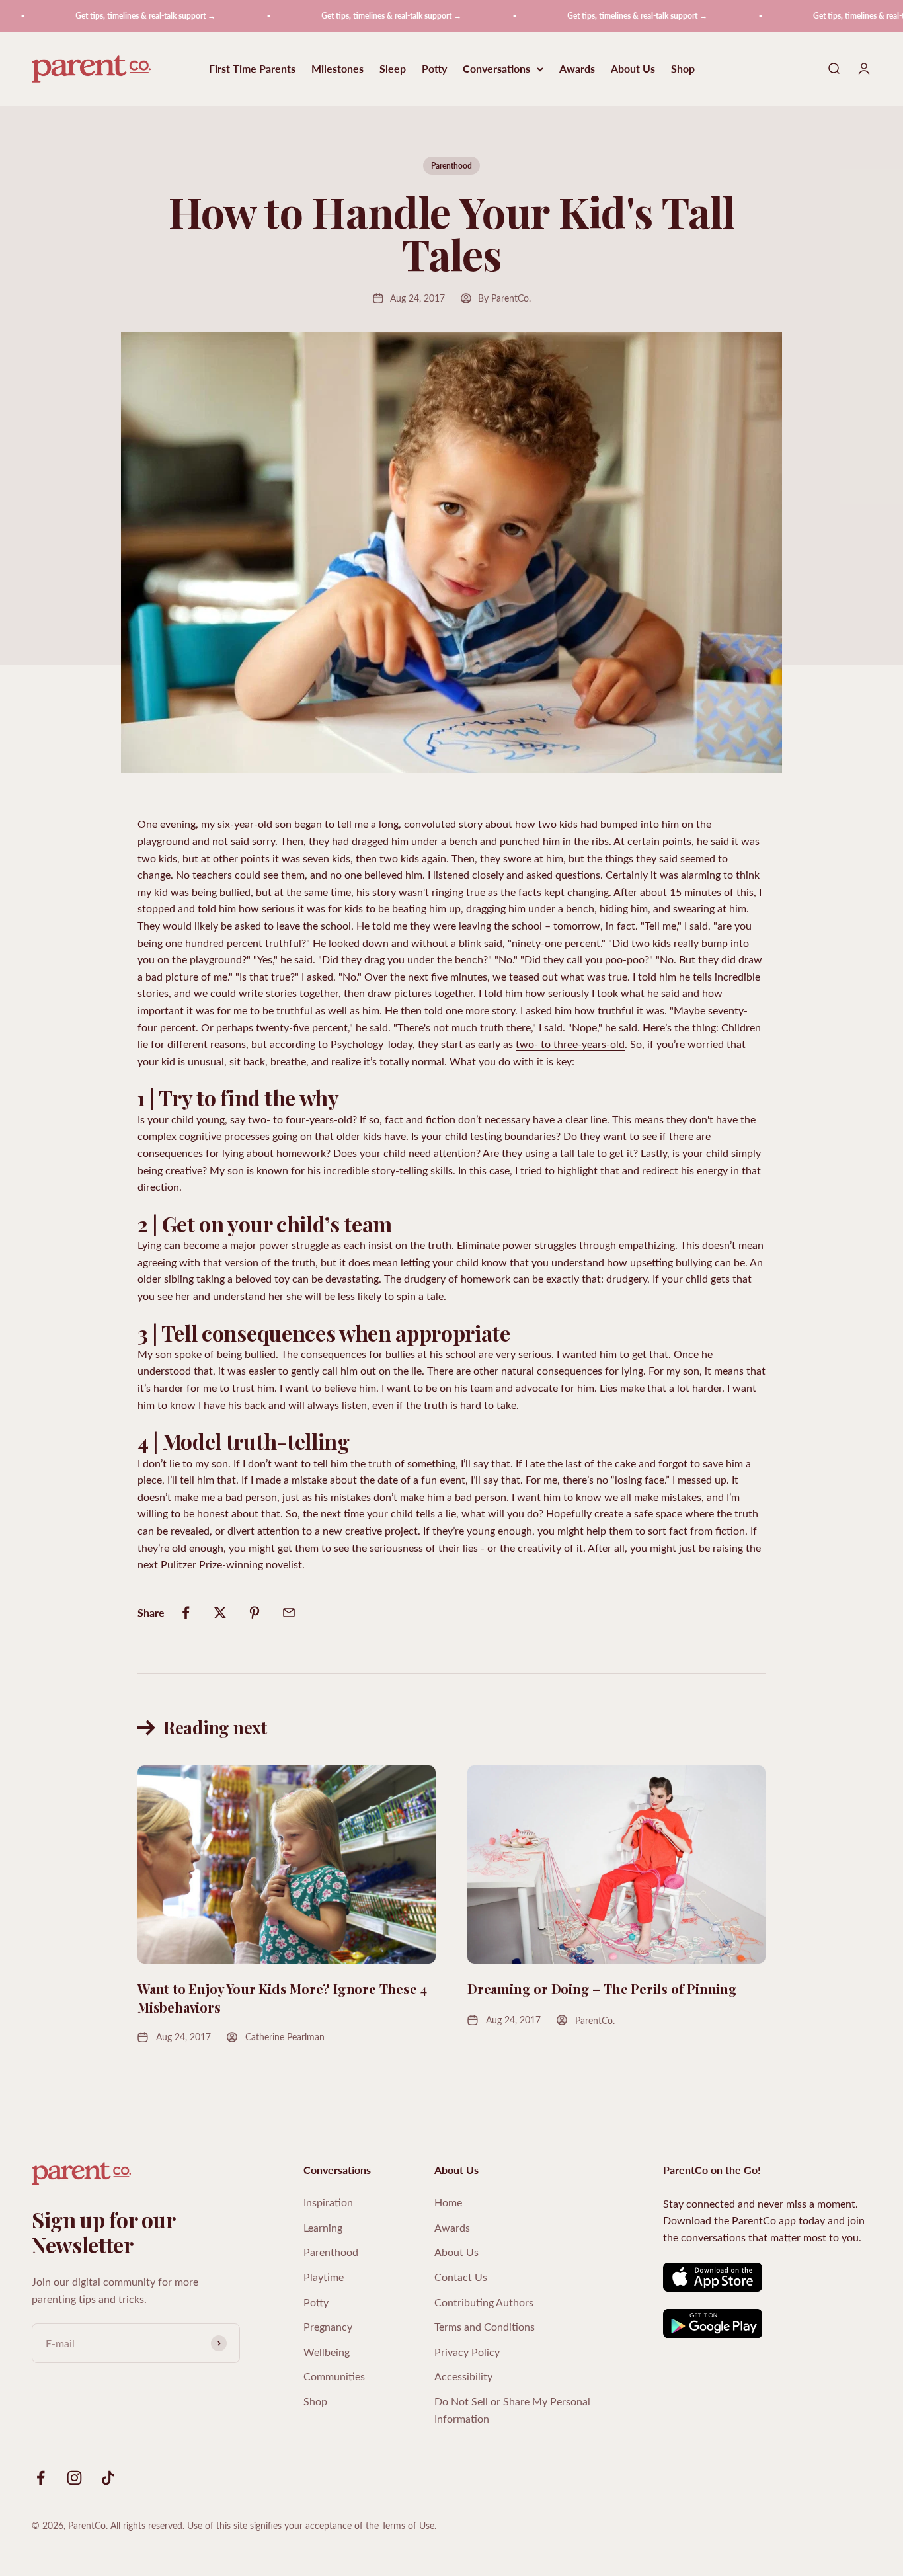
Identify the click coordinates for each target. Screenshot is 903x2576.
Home (448, 2202)
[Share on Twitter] (220, 1613)
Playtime (324, 2277)
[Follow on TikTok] (108, 2478)
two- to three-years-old (570, 1044)
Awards (577, 69)
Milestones (337, 69)
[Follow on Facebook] (41, 2478)
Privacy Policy (467, 2352)
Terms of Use (408, 2525)
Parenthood (451, 166)
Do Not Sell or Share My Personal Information (512, 2410)
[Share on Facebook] (186, 1613)
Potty (434, 69)
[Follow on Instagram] (74, 2478)
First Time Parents (252, 69)
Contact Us (461, 2277)
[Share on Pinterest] (255, 1613)
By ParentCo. (504, 298)
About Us (633, 69)
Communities (334, 2376)
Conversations (496, 69)
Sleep (393, 69)
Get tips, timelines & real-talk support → (111, 16)
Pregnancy (328, 2326)
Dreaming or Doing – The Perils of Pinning (602, 1989)
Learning (323, 2227)
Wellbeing (327, 2352)
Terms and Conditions (485, 2326)
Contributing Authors (484, 2302)
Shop (683, 69)
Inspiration (328, 2202)
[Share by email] (289, 1613)
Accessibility (463, 2376)
